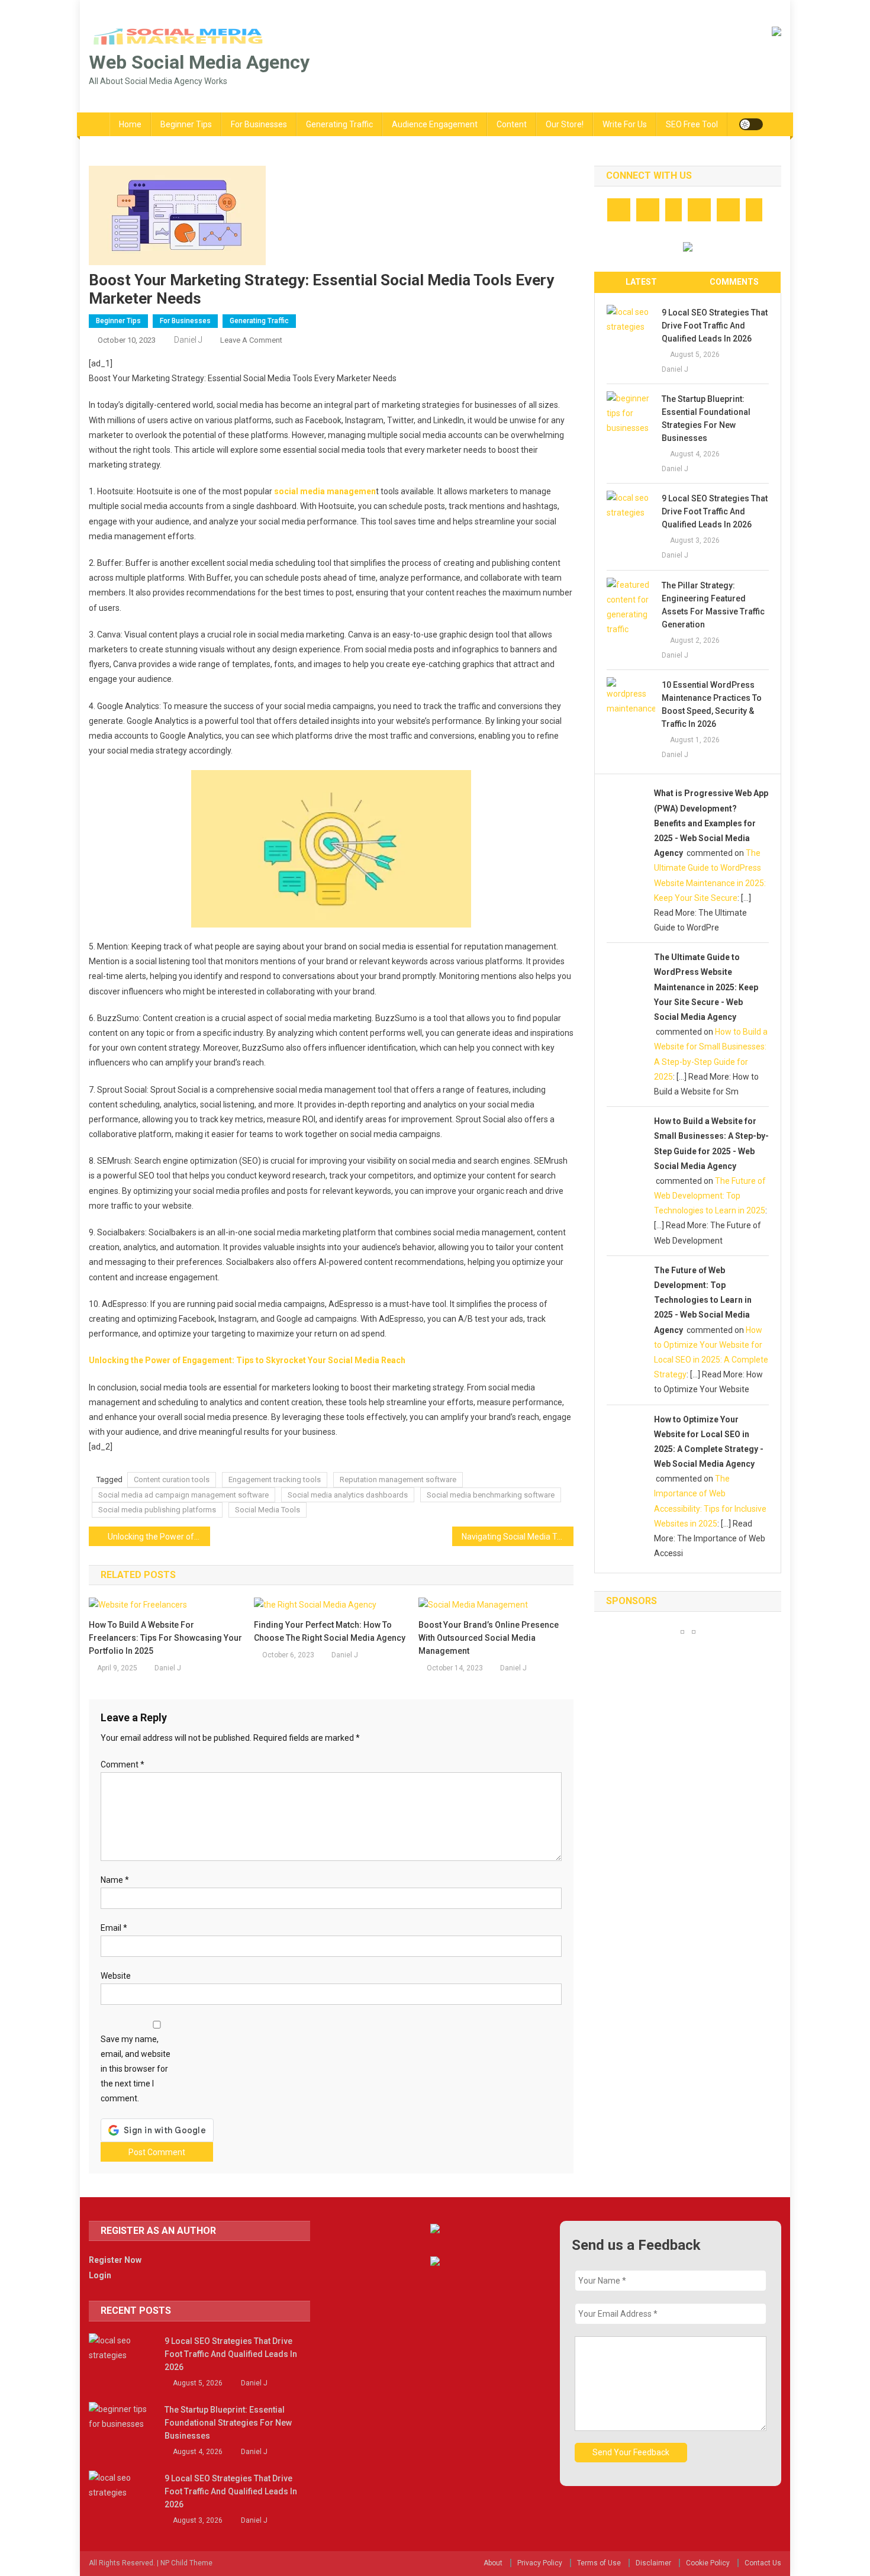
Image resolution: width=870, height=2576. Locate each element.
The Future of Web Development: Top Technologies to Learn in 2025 (710, 1196)
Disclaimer (653, 2563)
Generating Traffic (339, 124)
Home (130, 124)
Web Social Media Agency (199, 62)
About (493, 2563)
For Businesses (259, 124)
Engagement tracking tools (275, 1479)
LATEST (641, 282)
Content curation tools (172, 1479)
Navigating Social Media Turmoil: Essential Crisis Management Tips (518, 1537)
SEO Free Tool (692, 124)
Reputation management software (398, 1479)
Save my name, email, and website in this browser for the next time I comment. (136, 2069)
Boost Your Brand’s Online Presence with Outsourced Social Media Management (489, 1638)
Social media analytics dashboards (348, 1495)
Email (114, 1928)
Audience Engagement (435, 124)
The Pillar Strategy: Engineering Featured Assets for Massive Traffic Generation (713, 605)
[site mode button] (751, 124)
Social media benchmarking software (491, 1495)
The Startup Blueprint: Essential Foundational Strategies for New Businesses (706, 418)
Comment (123, 1764)
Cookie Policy (708, 2563)
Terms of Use (599, 2563)
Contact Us (763, 2563)
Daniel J (188, 340)
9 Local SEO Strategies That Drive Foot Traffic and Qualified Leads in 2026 (715, 326)
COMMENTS (734, 282)
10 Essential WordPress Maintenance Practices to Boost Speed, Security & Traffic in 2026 (712, 704)
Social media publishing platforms (157, 1510)
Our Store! (565, 124)
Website (116, 1976)
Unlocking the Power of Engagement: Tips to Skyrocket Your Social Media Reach (247, 1360)
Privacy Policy (540, 2563)
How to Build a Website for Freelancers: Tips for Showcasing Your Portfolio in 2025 (165, 1638)
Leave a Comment (251, 340)
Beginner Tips (186, 124)
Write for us (625, 124)
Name (115, 1880)
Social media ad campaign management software (183, 1495)
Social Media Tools (268, 1510)
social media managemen (324, 491)
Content (512, 124)
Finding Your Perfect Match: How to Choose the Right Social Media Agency (330, 1631)
